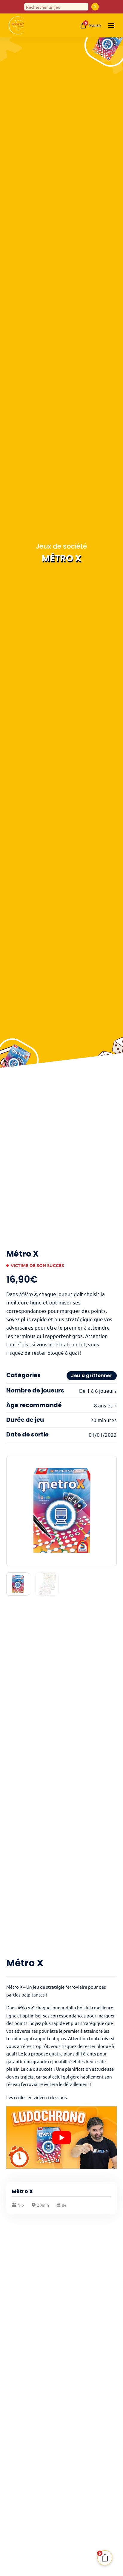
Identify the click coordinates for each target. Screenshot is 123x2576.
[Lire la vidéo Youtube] (62, 2137)
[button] (109, 1464)
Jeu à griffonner (92, 1376)
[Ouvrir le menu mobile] (111, 25)
